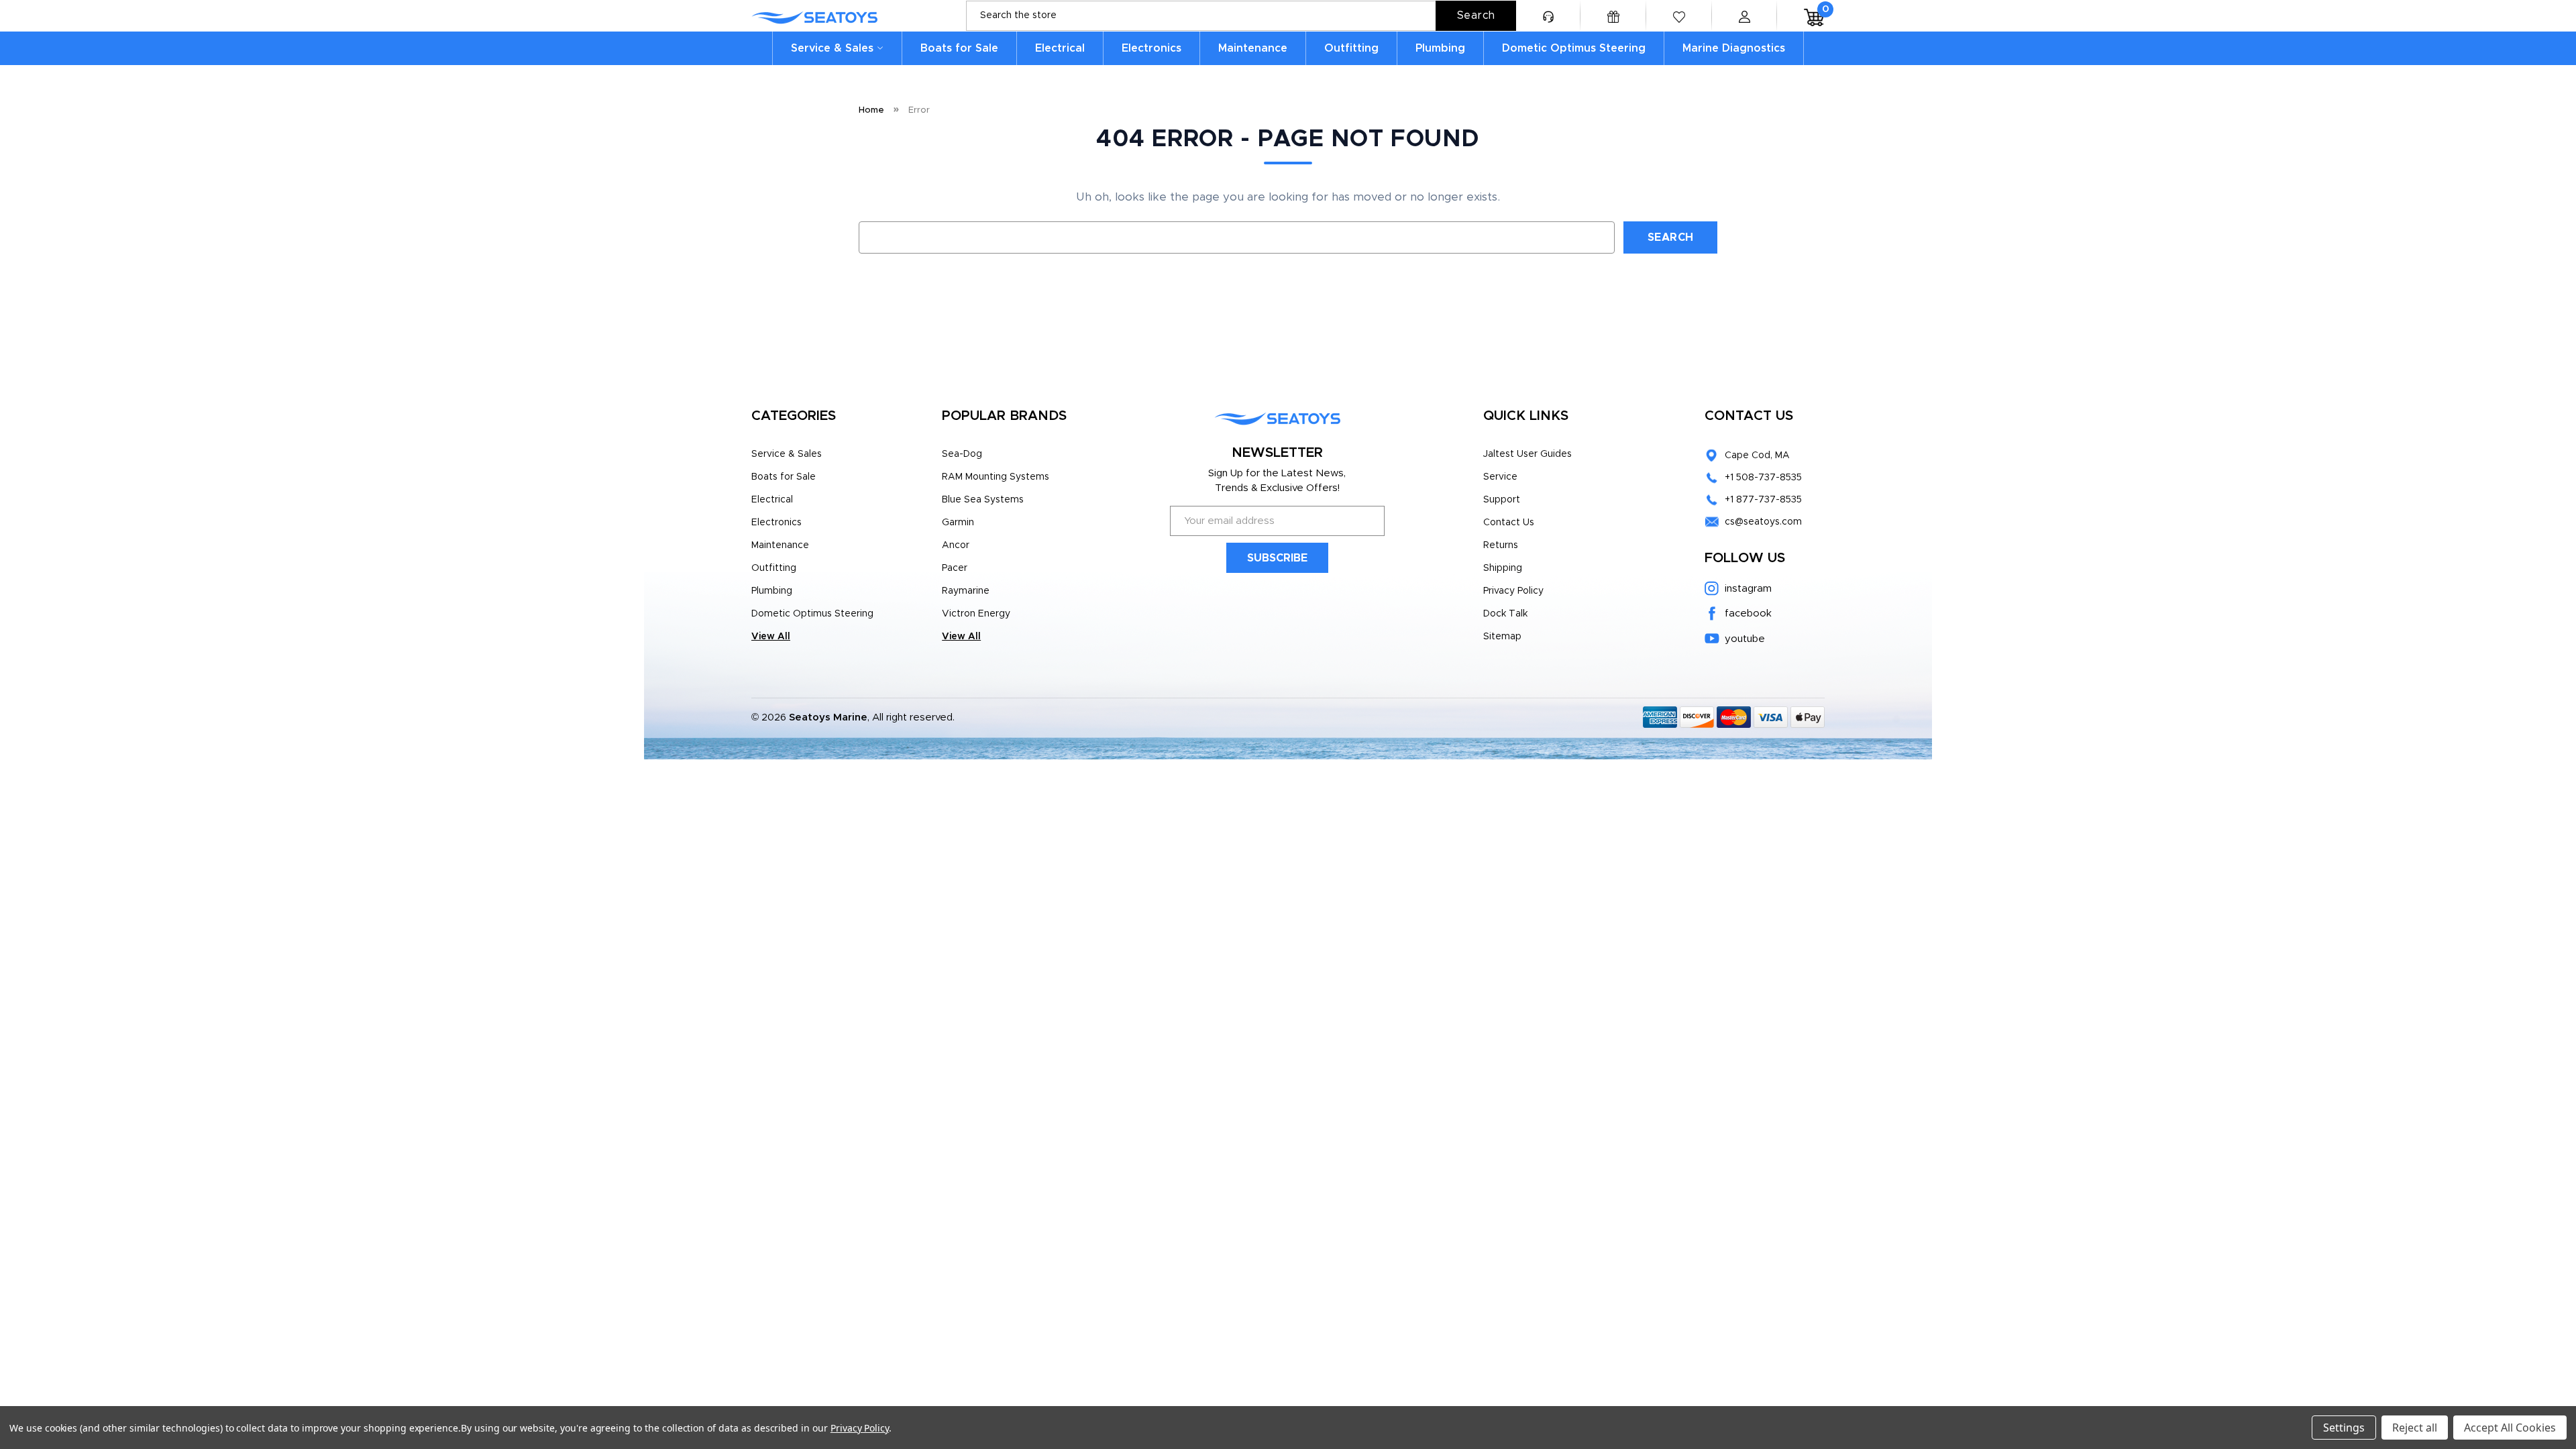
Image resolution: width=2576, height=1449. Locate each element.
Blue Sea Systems (983, 500)
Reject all (2415, 1428)
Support (1502, 500)
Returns (1501, 545)
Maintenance (1253, 48)
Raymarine (966, 591)
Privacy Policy (1513, 591)
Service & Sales (832, 48)
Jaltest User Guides (1527, 454)
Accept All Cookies (2510, 1428)
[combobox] (1241, 16)
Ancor (956, 545)
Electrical (1060, 48)
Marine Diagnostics (1734, 48)
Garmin (958, 523)
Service (1500, 477)
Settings (2344, 1428)
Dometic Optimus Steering (1574, 48)
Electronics (1151, 48)
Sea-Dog (962, 454)
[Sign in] (1744, 16)
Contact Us (1509, 523)
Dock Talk (1505, 614)
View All (771, 637)
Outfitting (1351, 48)
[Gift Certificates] (1613, 16)
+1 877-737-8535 (1763, 500)
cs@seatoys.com (1763, 522)
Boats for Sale (959, 48)
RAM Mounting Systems (996, 477)
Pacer (955, 568)
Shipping (1503, 568)
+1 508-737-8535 (1763, 478)
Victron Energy (976, 614)
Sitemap (1502, 637)
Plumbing (1440, 48)
